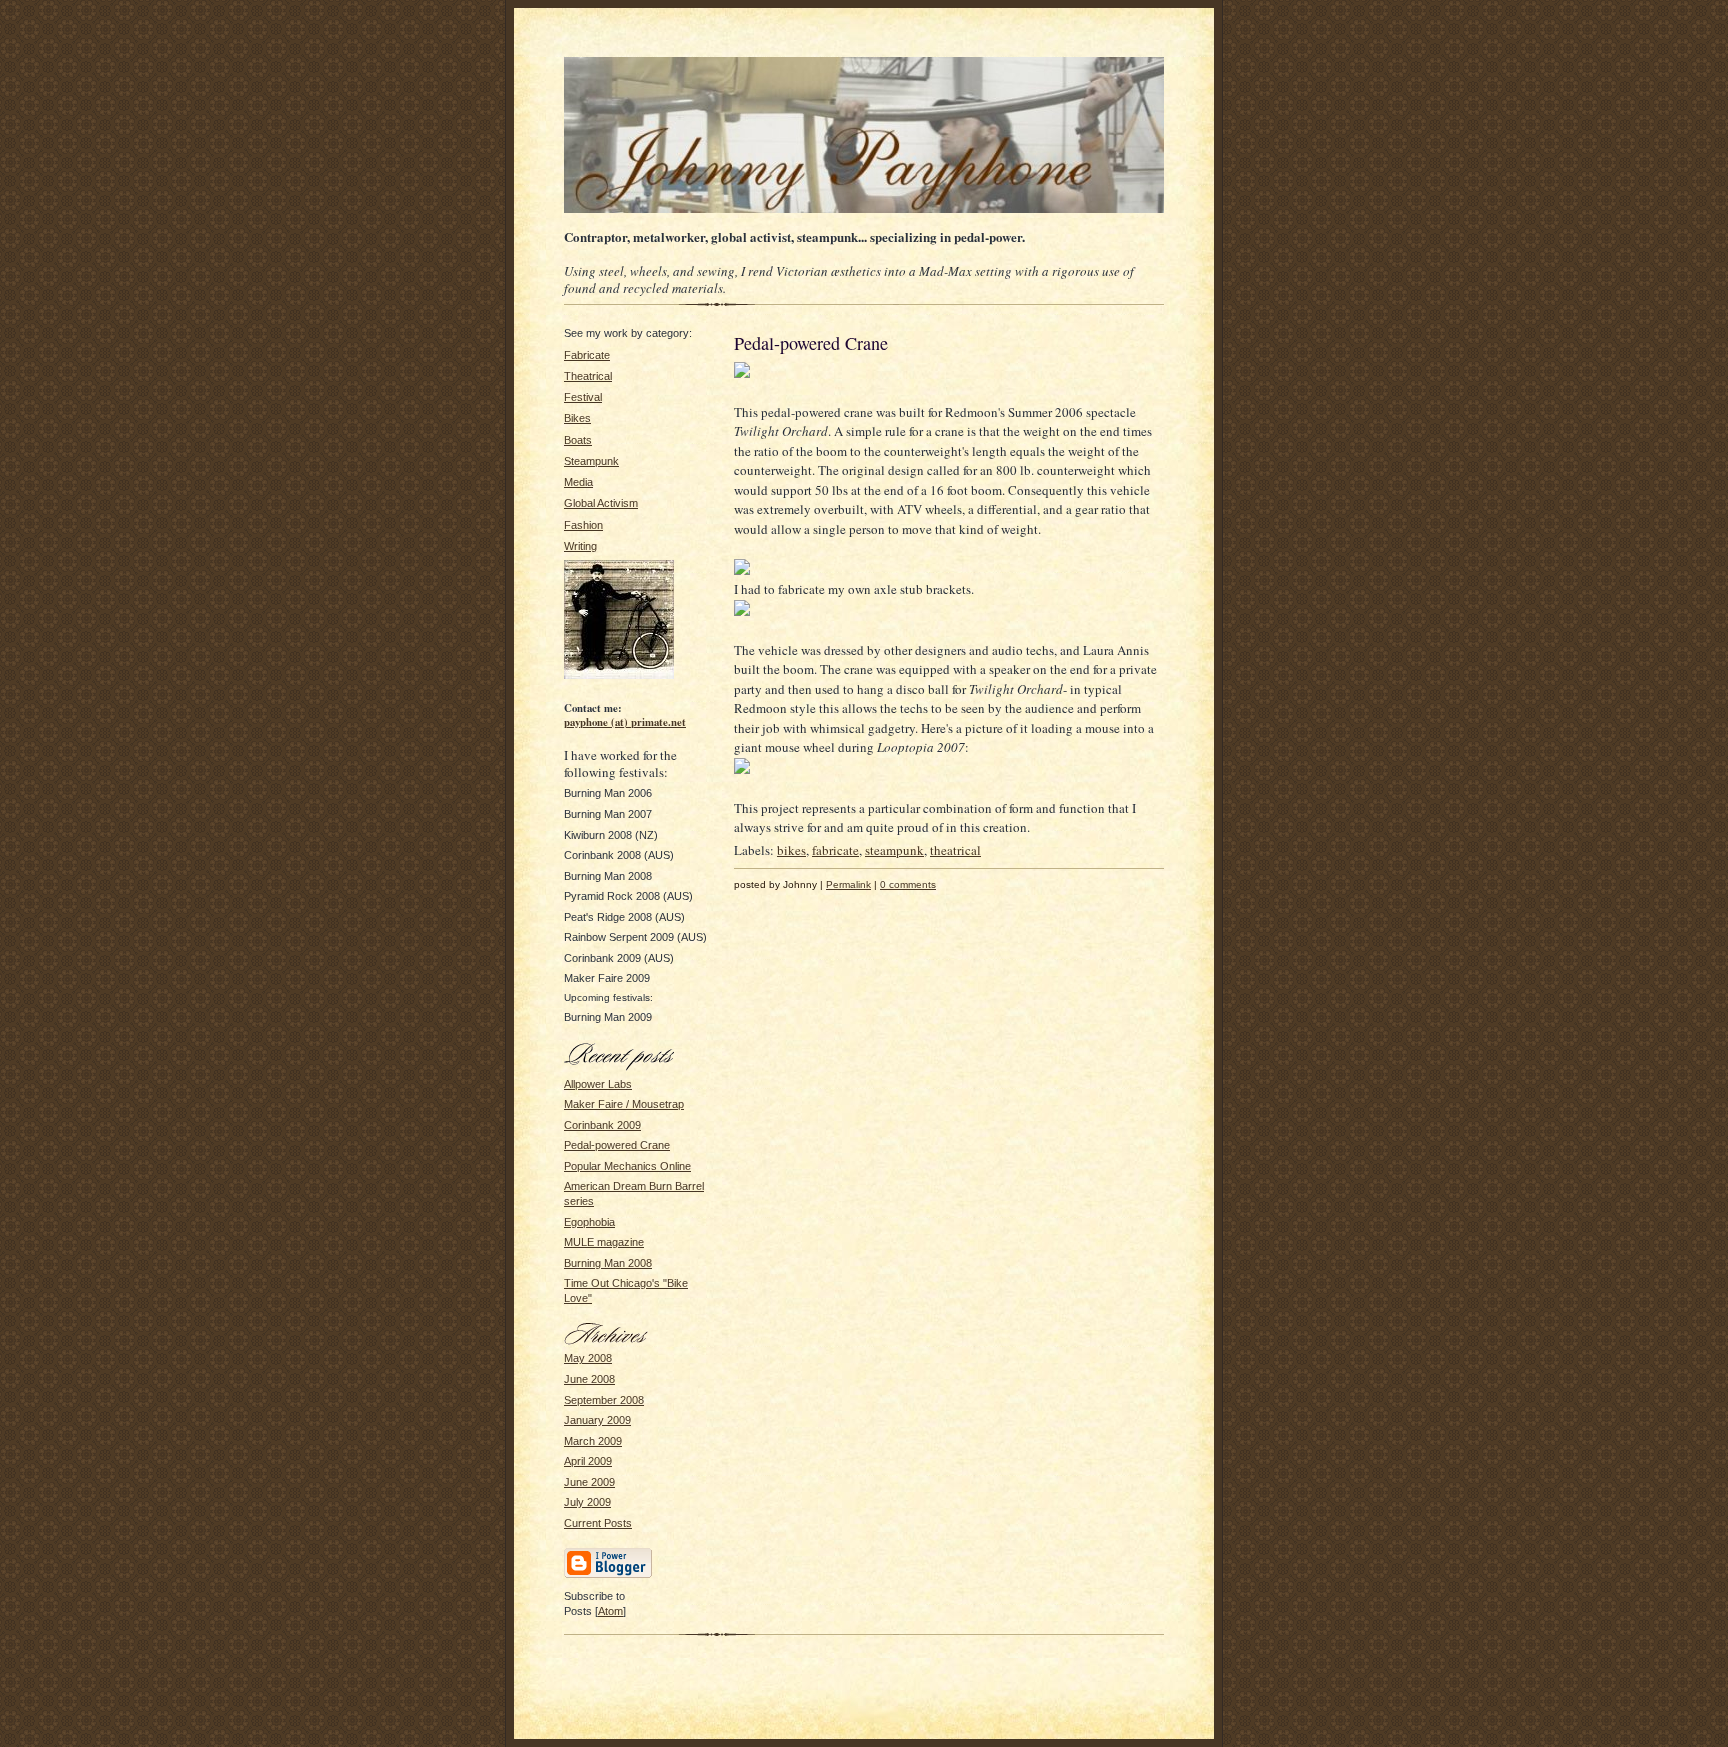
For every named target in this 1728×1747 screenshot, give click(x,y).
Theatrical (588, 376)
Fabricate (587, 355)
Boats (578, 440)
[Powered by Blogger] (608, 1575)
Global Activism (601, 503)
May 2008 (588, 1358)
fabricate (835, 850)
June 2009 (589, 1482)
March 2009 (593, 1441)
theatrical (955, 850)
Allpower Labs (598, 1084)
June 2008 (589, 1379)
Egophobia (589, 1222)
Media (578, 482)
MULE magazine (604, 1242)
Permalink (848, 884)
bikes (791, 850)
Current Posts (598, 1523)
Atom (610, 1611)
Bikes (577, 418)
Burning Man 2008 (608, 1263)
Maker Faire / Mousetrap (624, 1104)
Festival (583, 397)
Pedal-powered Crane (617, 1145)
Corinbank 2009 (602, 1125)
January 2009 (597, 1420)
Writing (580, 546)
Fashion (583, 525)
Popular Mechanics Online (627, 1166)
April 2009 (588, 1461)
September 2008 (604, 1400)
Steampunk (591, 461)
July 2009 (587, 1502)
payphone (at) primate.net (625, 722)
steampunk (894, 850)
